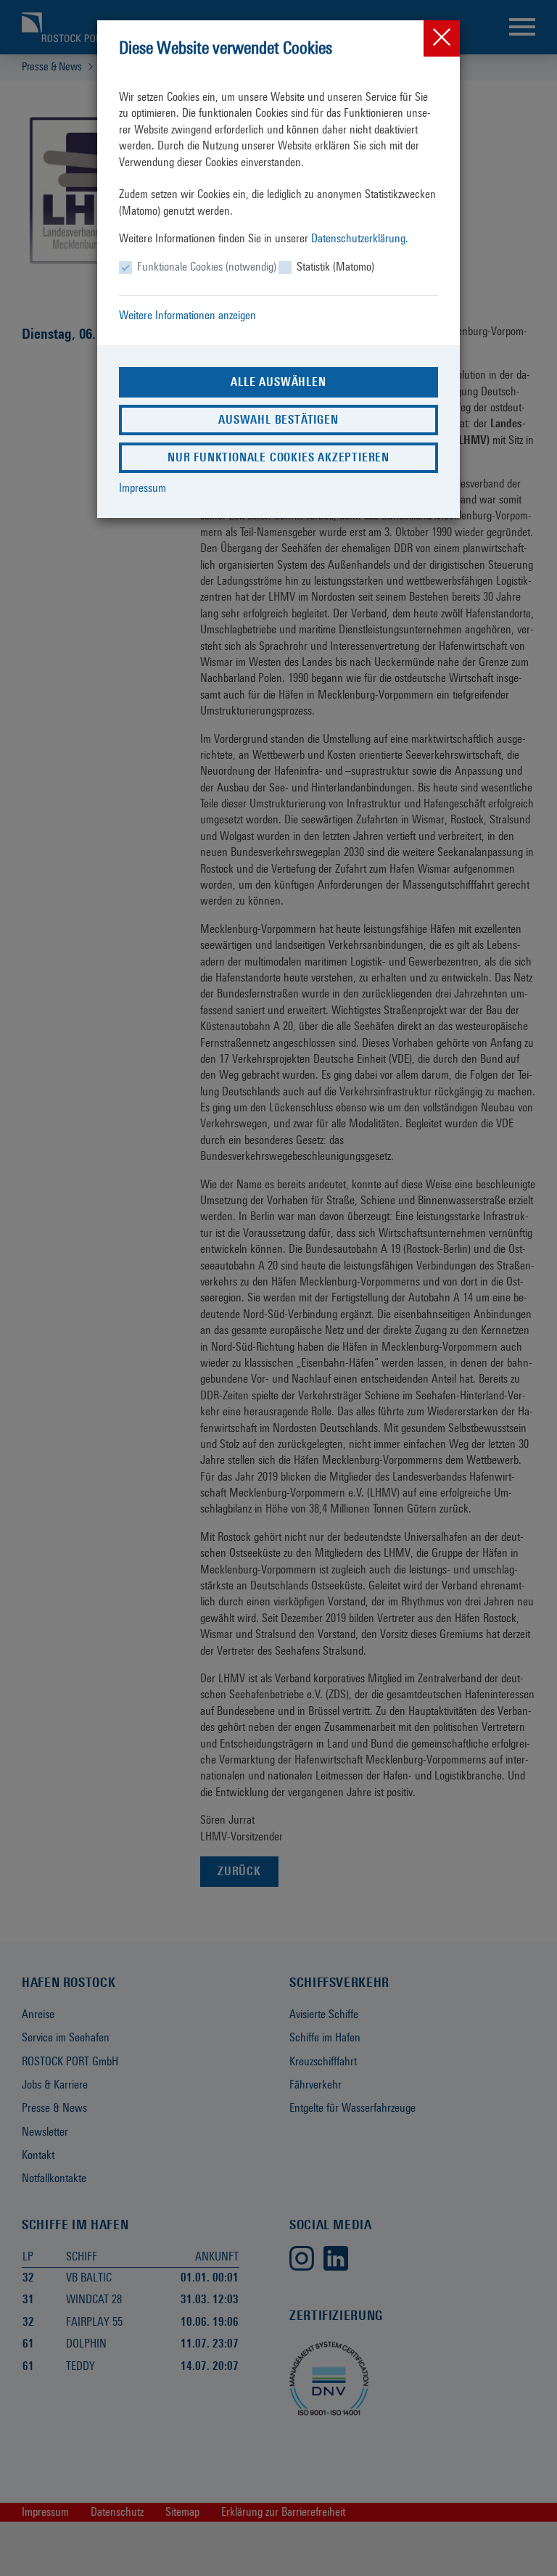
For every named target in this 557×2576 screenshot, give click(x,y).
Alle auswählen (278, 382)
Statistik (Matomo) (335, 267)
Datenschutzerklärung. (360, 238)
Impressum (143, 488)
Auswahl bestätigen (278, 420)
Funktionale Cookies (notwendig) (207, 267)
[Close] (442, 38)
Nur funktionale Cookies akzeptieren (278, 457)
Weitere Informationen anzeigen (187, 315)
